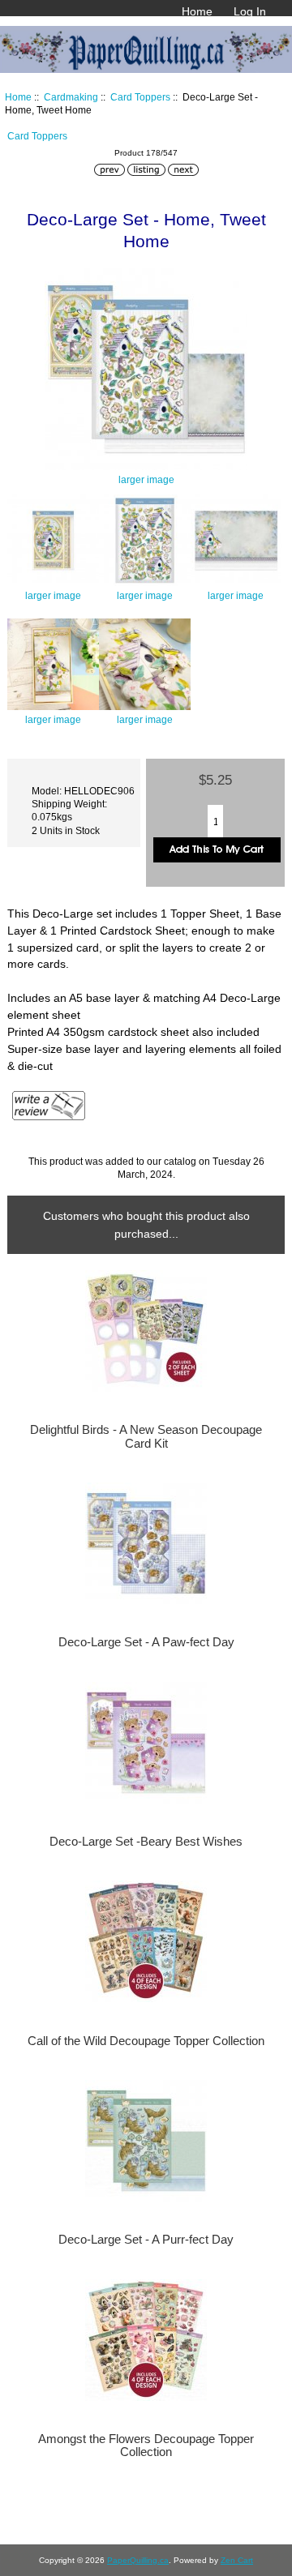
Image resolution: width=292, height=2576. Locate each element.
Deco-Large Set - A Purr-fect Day (146, 2240)
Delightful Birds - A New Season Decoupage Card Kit (146, 1436)
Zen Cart (237, 2560)
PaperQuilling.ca (138, 2560)
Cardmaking (71, 97)
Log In (250, 11)
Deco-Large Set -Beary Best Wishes (146, 1842)
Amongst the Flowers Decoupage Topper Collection (146, 2445)
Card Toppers (140, 97)
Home (197, 11)
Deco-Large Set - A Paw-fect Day (146, 1642)
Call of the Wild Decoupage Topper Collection (146, 2041)
